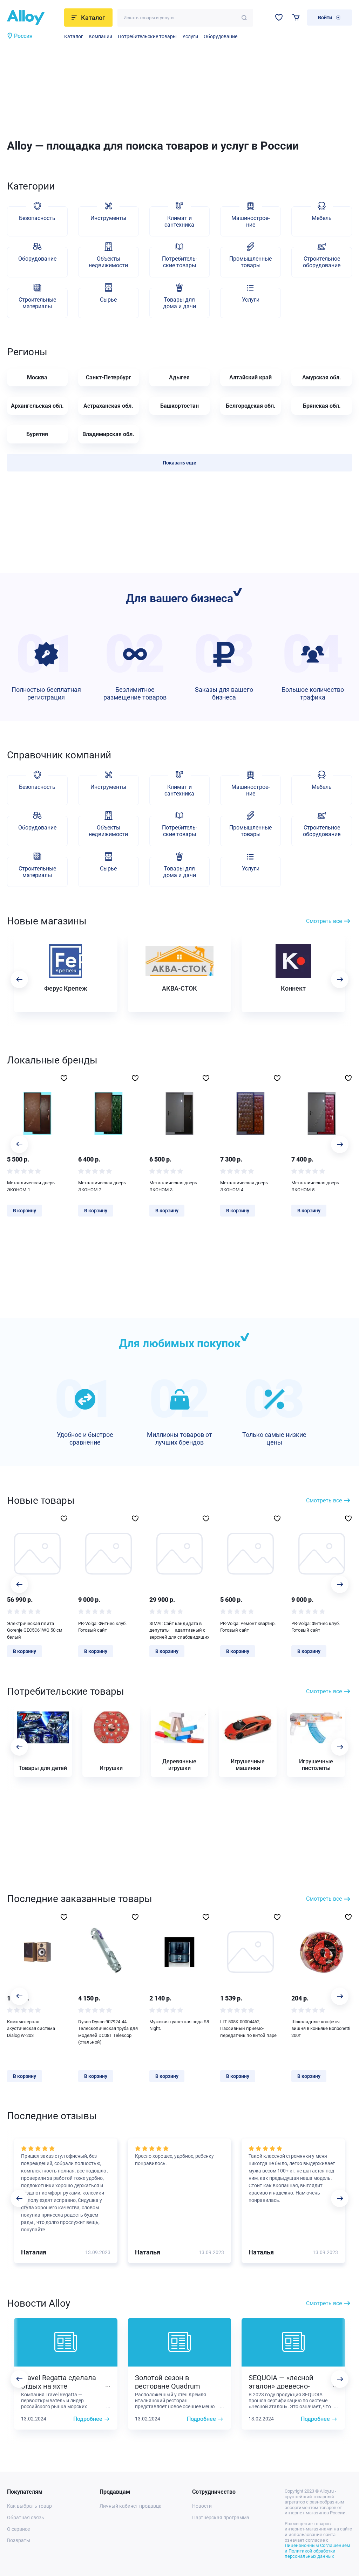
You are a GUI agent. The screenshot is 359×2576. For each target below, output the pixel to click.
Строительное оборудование (322, 262)
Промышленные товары (250, 262)
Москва (37, 377)
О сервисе (18, 2529)
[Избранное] (279, 17)
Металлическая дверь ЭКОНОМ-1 (31, 1186)
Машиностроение (250, 221)
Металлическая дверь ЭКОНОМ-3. (173, 1186)
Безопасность (37, 218)
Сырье (108, 300)
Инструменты (108, 218)
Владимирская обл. (108, 434)
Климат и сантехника (179, 221)
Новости (202, 2506)
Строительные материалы (37, 303)
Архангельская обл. (37, 406)
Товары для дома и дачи (179, 303)
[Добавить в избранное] (64, 1078)
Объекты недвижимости (108, 262)
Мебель (322, 218)
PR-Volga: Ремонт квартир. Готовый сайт (248, 1627)
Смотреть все (324, 921)
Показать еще (179, 463)
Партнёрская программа (221, 2518)
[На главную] (33, 18)
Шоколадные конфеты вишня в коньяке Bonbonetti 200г (321, 2029)
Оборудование (221, 36)
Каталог (74, 36)
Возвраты (19, 2540)
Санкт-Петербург (109, 377)
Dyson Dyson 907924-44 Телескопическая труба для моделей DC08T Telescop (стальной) (108, 2032)
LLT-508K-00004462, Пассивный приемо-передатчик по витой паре (248, 2029)
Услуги (190, 36)
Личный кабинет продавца (131, 2506)
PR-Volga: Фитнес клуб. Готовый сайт (102, 1627)
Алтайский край (250, 377)
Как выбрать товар (29, 2506)
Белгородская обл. (251, 406)
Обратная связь (26, 2518)
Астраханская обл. (108, 406)
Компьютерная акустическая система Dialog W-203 (31, 2029)
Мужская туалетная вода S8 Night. (179, 2025)
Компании (100, 36)
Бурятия (37, 434)
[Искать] (244, 18)
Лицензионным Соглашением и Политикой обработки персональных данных (317, 2551)
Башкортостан (179, 406)
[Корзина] (296, 17)
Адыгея (179, 377)
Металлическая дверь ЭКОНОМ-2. (102, 1186)
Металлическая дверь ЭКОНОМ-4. (244, 1186)
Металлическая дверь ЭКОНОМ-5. (315, 1186)
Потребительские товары (147, 36)
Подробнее (88, 2419)
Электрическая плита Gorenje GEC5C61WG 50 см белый (35, 1630)
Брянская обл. (322, 406)
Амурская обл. (322, 377)
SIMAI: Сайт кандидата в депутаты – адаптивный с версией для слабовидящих (179, 1630)
